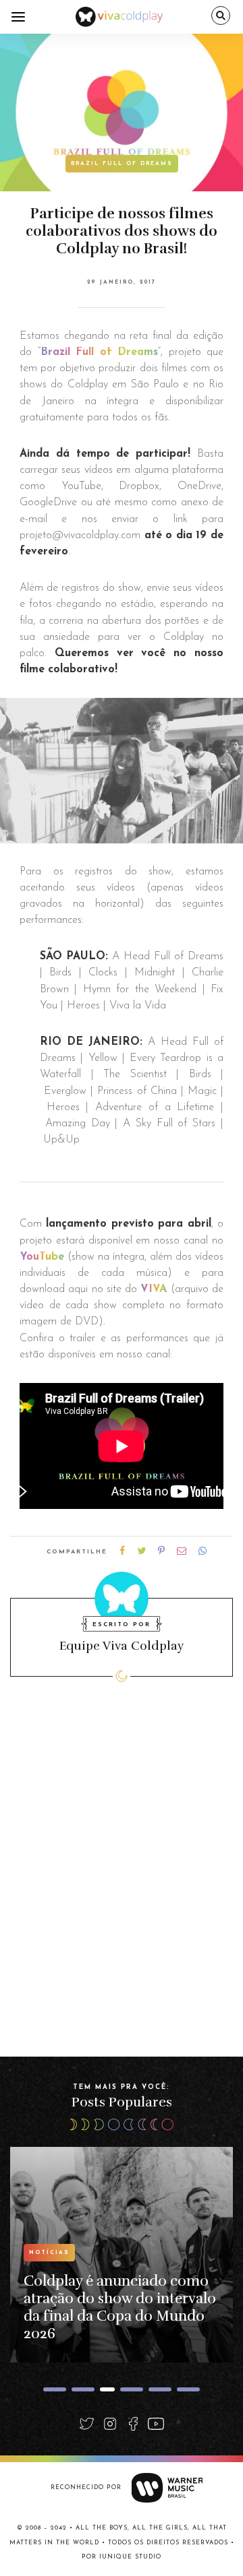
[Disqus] (122, 1886)
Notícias (49, 2253)
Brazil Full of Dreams (122, 164)
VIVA (154, 1289)
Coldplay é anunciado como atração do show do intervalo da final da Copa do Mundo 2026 (120, 2307)
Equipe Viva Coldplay (122, 1646)
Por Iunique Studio (122, 2557)
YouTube (42, 1257)
